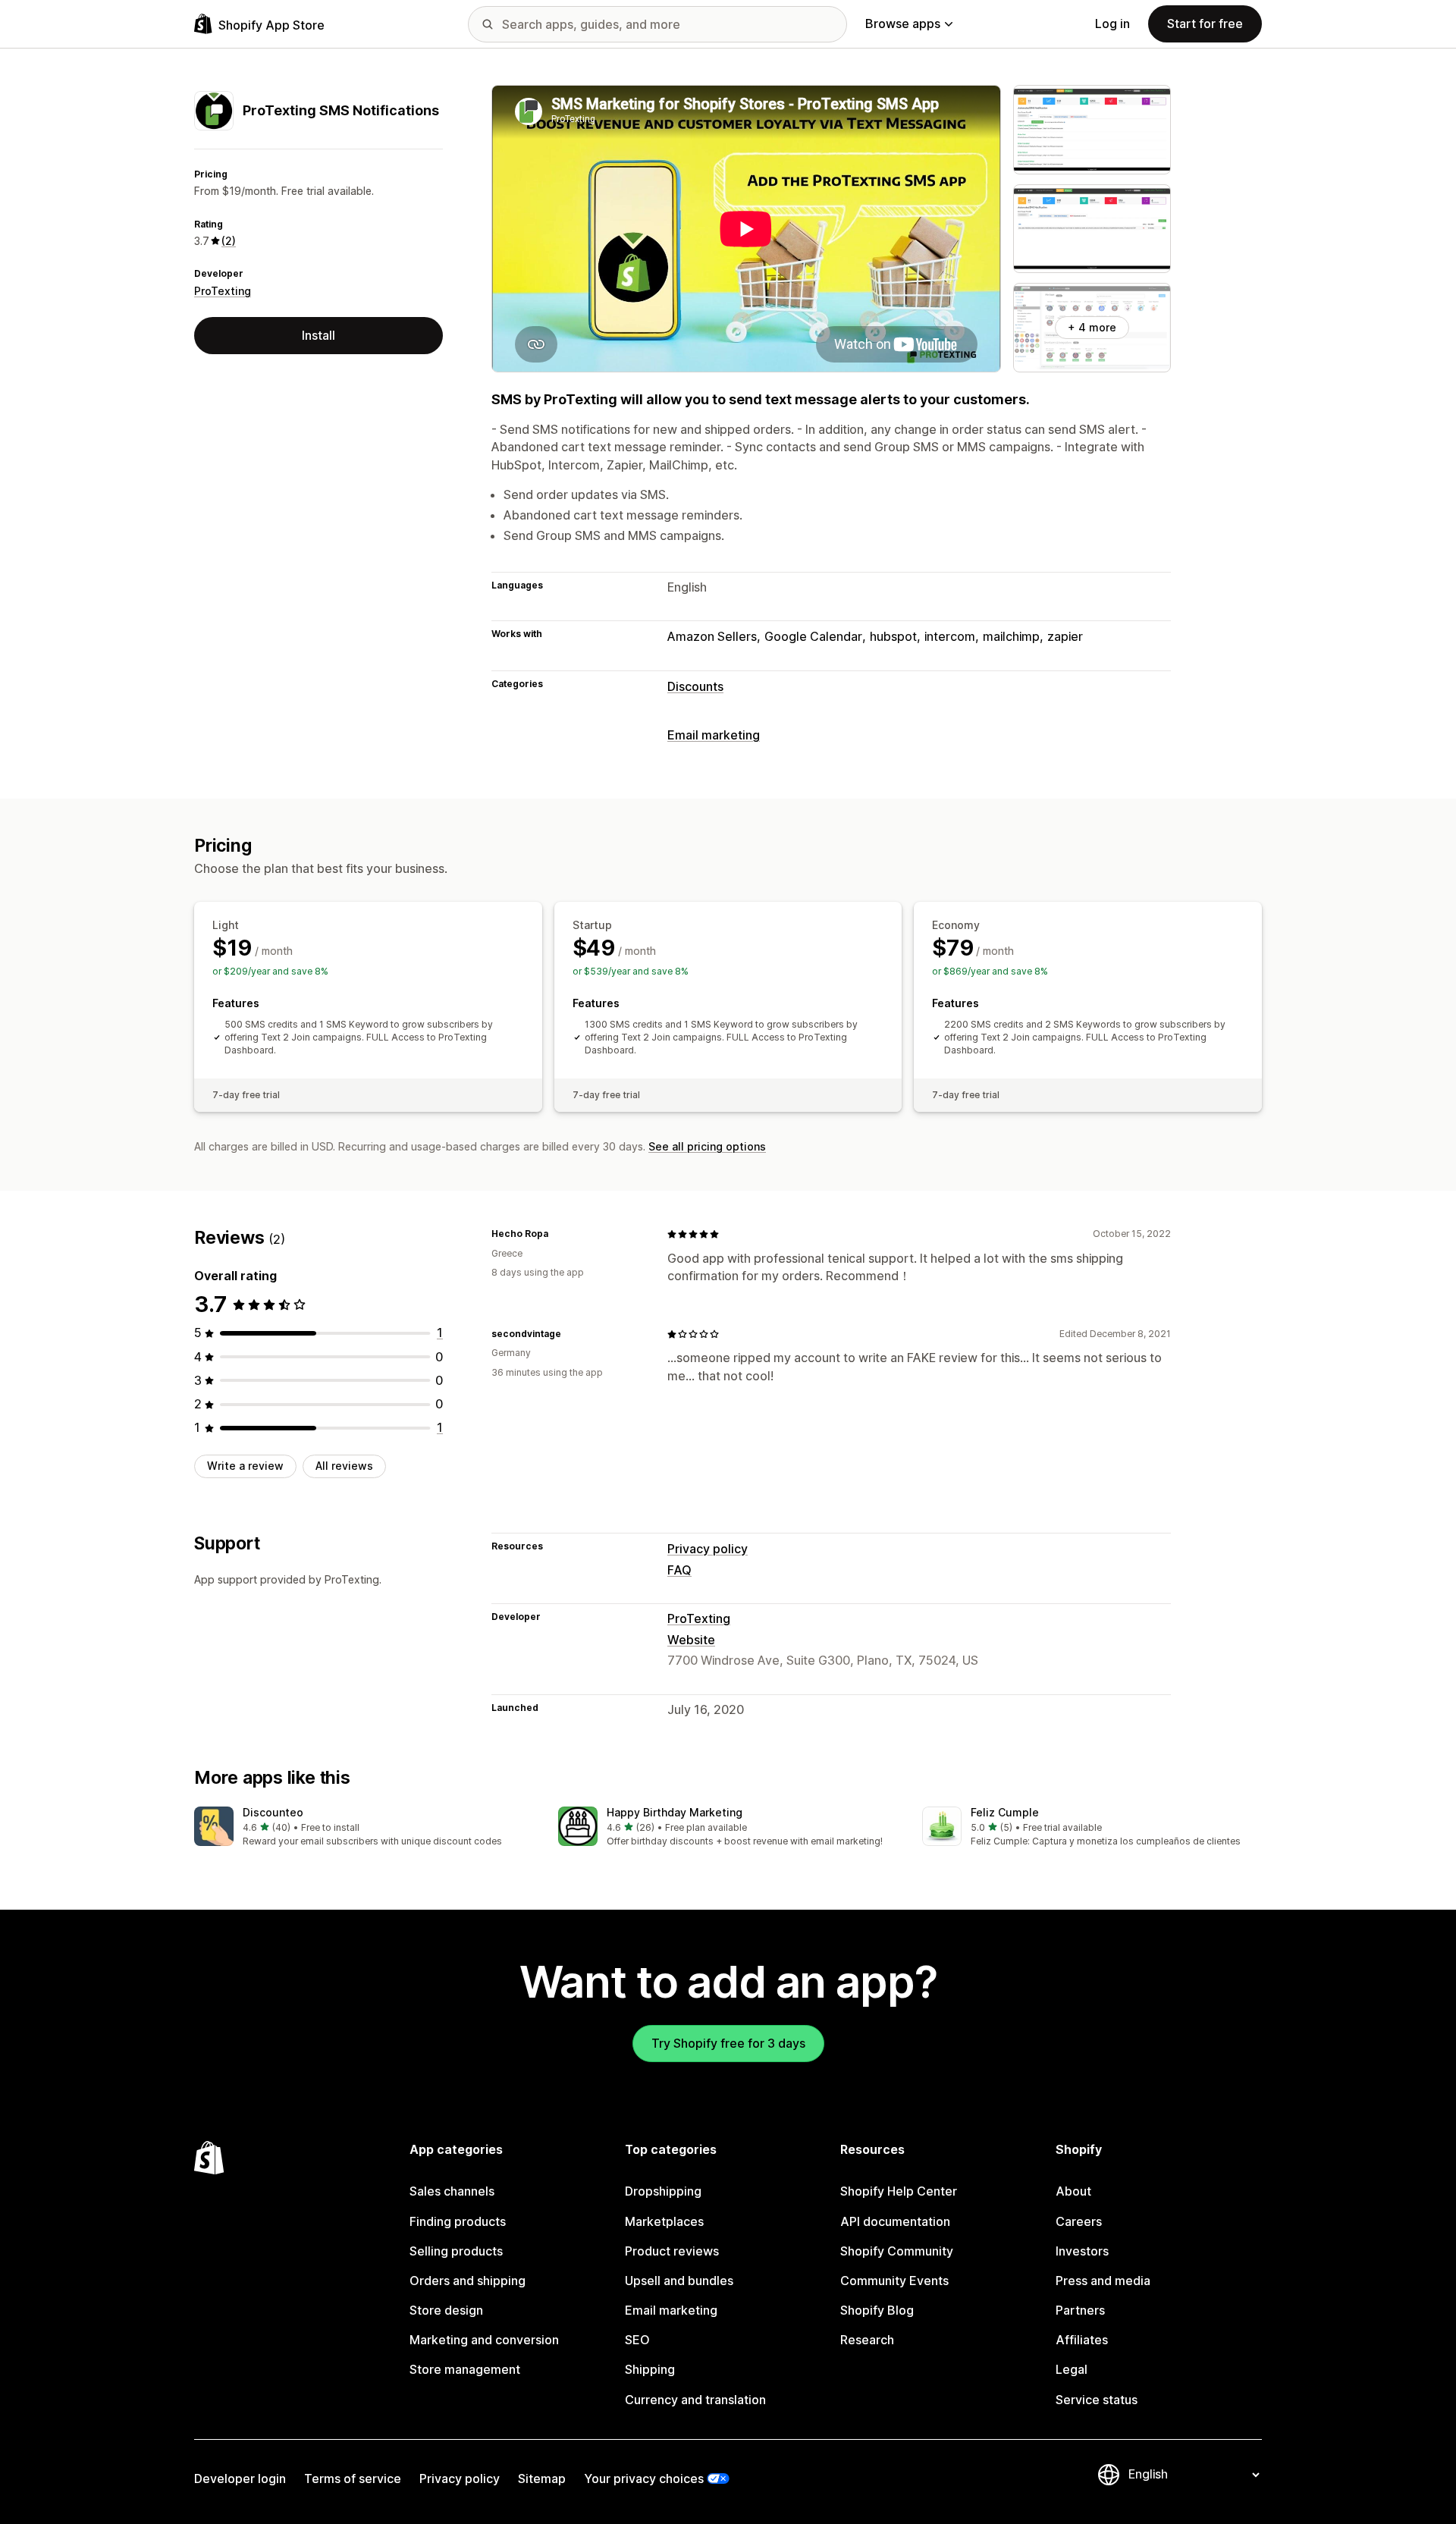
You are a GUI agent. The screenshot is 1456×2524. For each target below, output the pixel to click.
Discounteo (273, 1812)
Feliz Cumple (1005, 1812)
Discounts (695, 686)
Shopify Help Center (899, 2191)
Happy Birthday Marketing (675, 1812)
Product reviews (672, 2251)
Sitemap (542, 2478)
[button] (364, 1827)
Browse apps (903, 24)
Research (867, 2340)
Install (318, 335)
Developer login (240, 2478)
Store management (465, 2369)
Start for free (1205, 24)
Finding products (458, 2221)
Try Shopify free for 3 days (728, 2043)
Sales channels (452, 2191)
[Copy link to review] (557, 1234)
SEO (637, 2340)
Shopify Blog (877, 2310)
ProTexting (223, 291)
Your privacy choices (644, 2478)
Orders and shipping (468, 2281)
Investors (1082, 2251)
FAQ (679, 1570)
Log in (1112, 24)
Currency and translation (695, 2400)
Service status (1097, 2400)
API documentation (895, 2221)
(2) (229, 241)
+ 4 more (1092, 327)
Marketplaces (664, 2221)
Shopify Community (897, 2251)
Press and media (1103, 2281)
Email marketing (714, 735)
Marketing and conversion (484, 2340)
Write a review (245, 1466)
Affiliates (1082, 2340)
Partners (1080, 2310)
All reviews (344, 1466)
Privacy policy (708, 1549)
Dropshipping (663, 2191)
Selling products (456, 2251)
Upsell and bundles (679, 2281)
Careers (1079, 2221)
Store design (446, 2310)
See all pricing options (707, 1146)
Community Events (894, 2281)
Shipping (650, 2369)
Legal (1072, 2369)
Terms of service (353, 2478)
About (1073, 2191)
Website (691, 1640)
